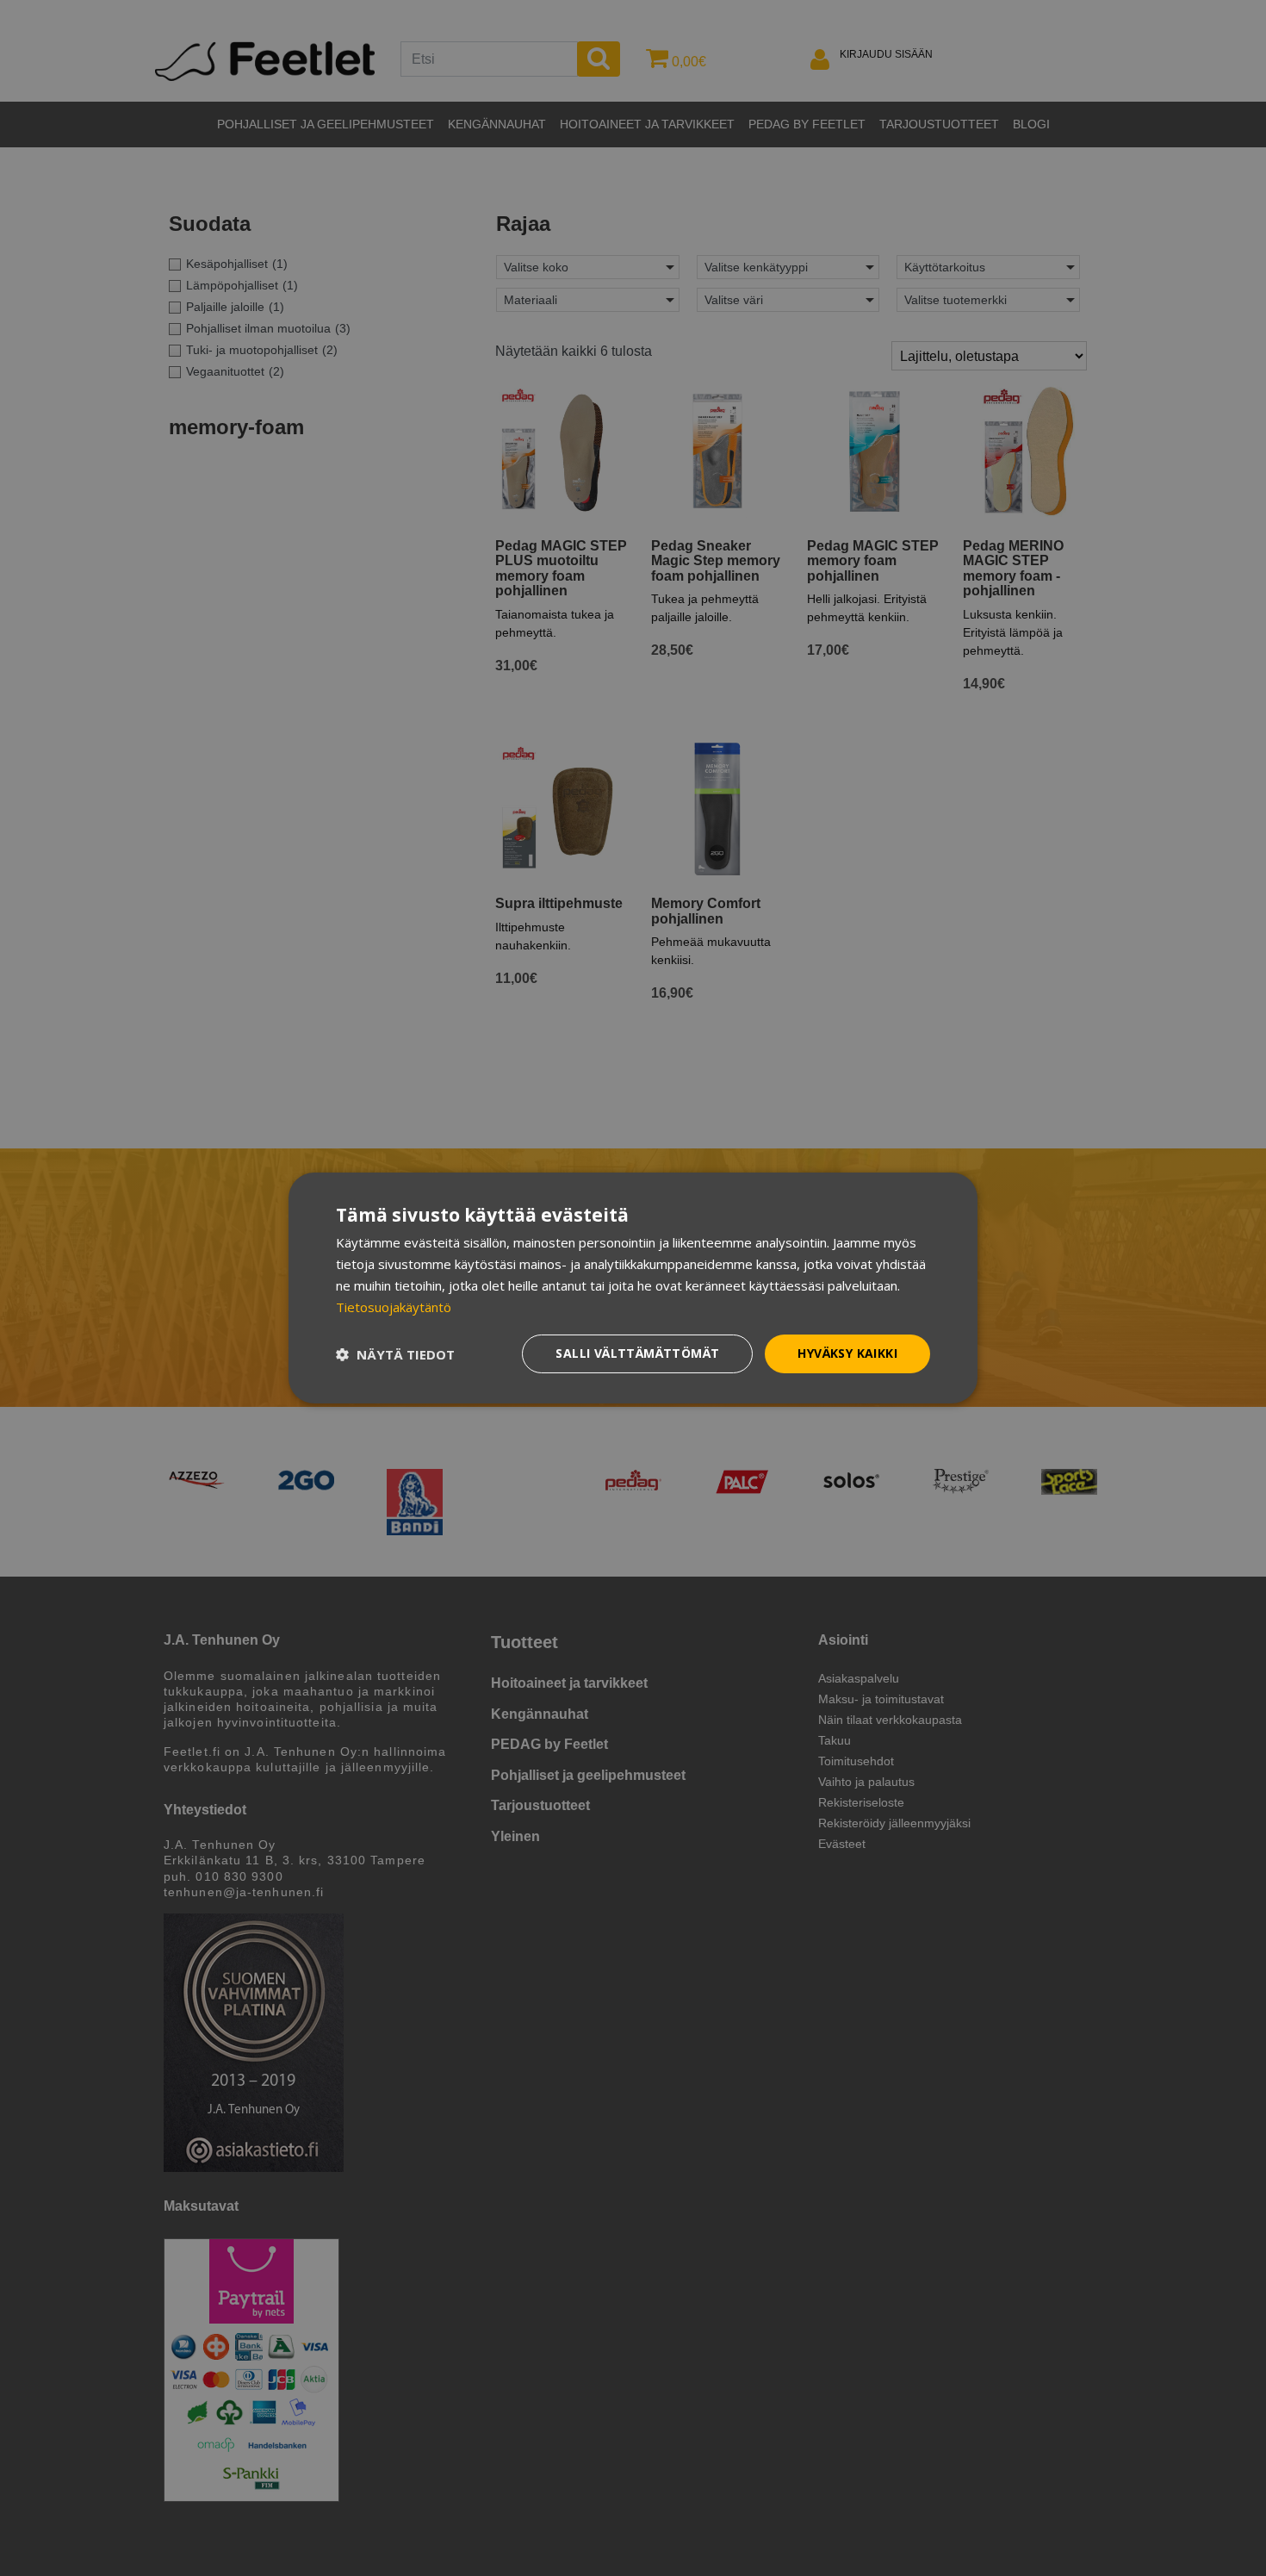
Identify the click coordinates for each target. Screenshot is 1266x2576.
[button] (395, 1354)
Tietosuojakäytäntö (394, 1307)
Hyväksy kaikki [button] (847, 1353)
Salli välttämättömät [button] (637, 1353)
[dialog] (633, 1288)
